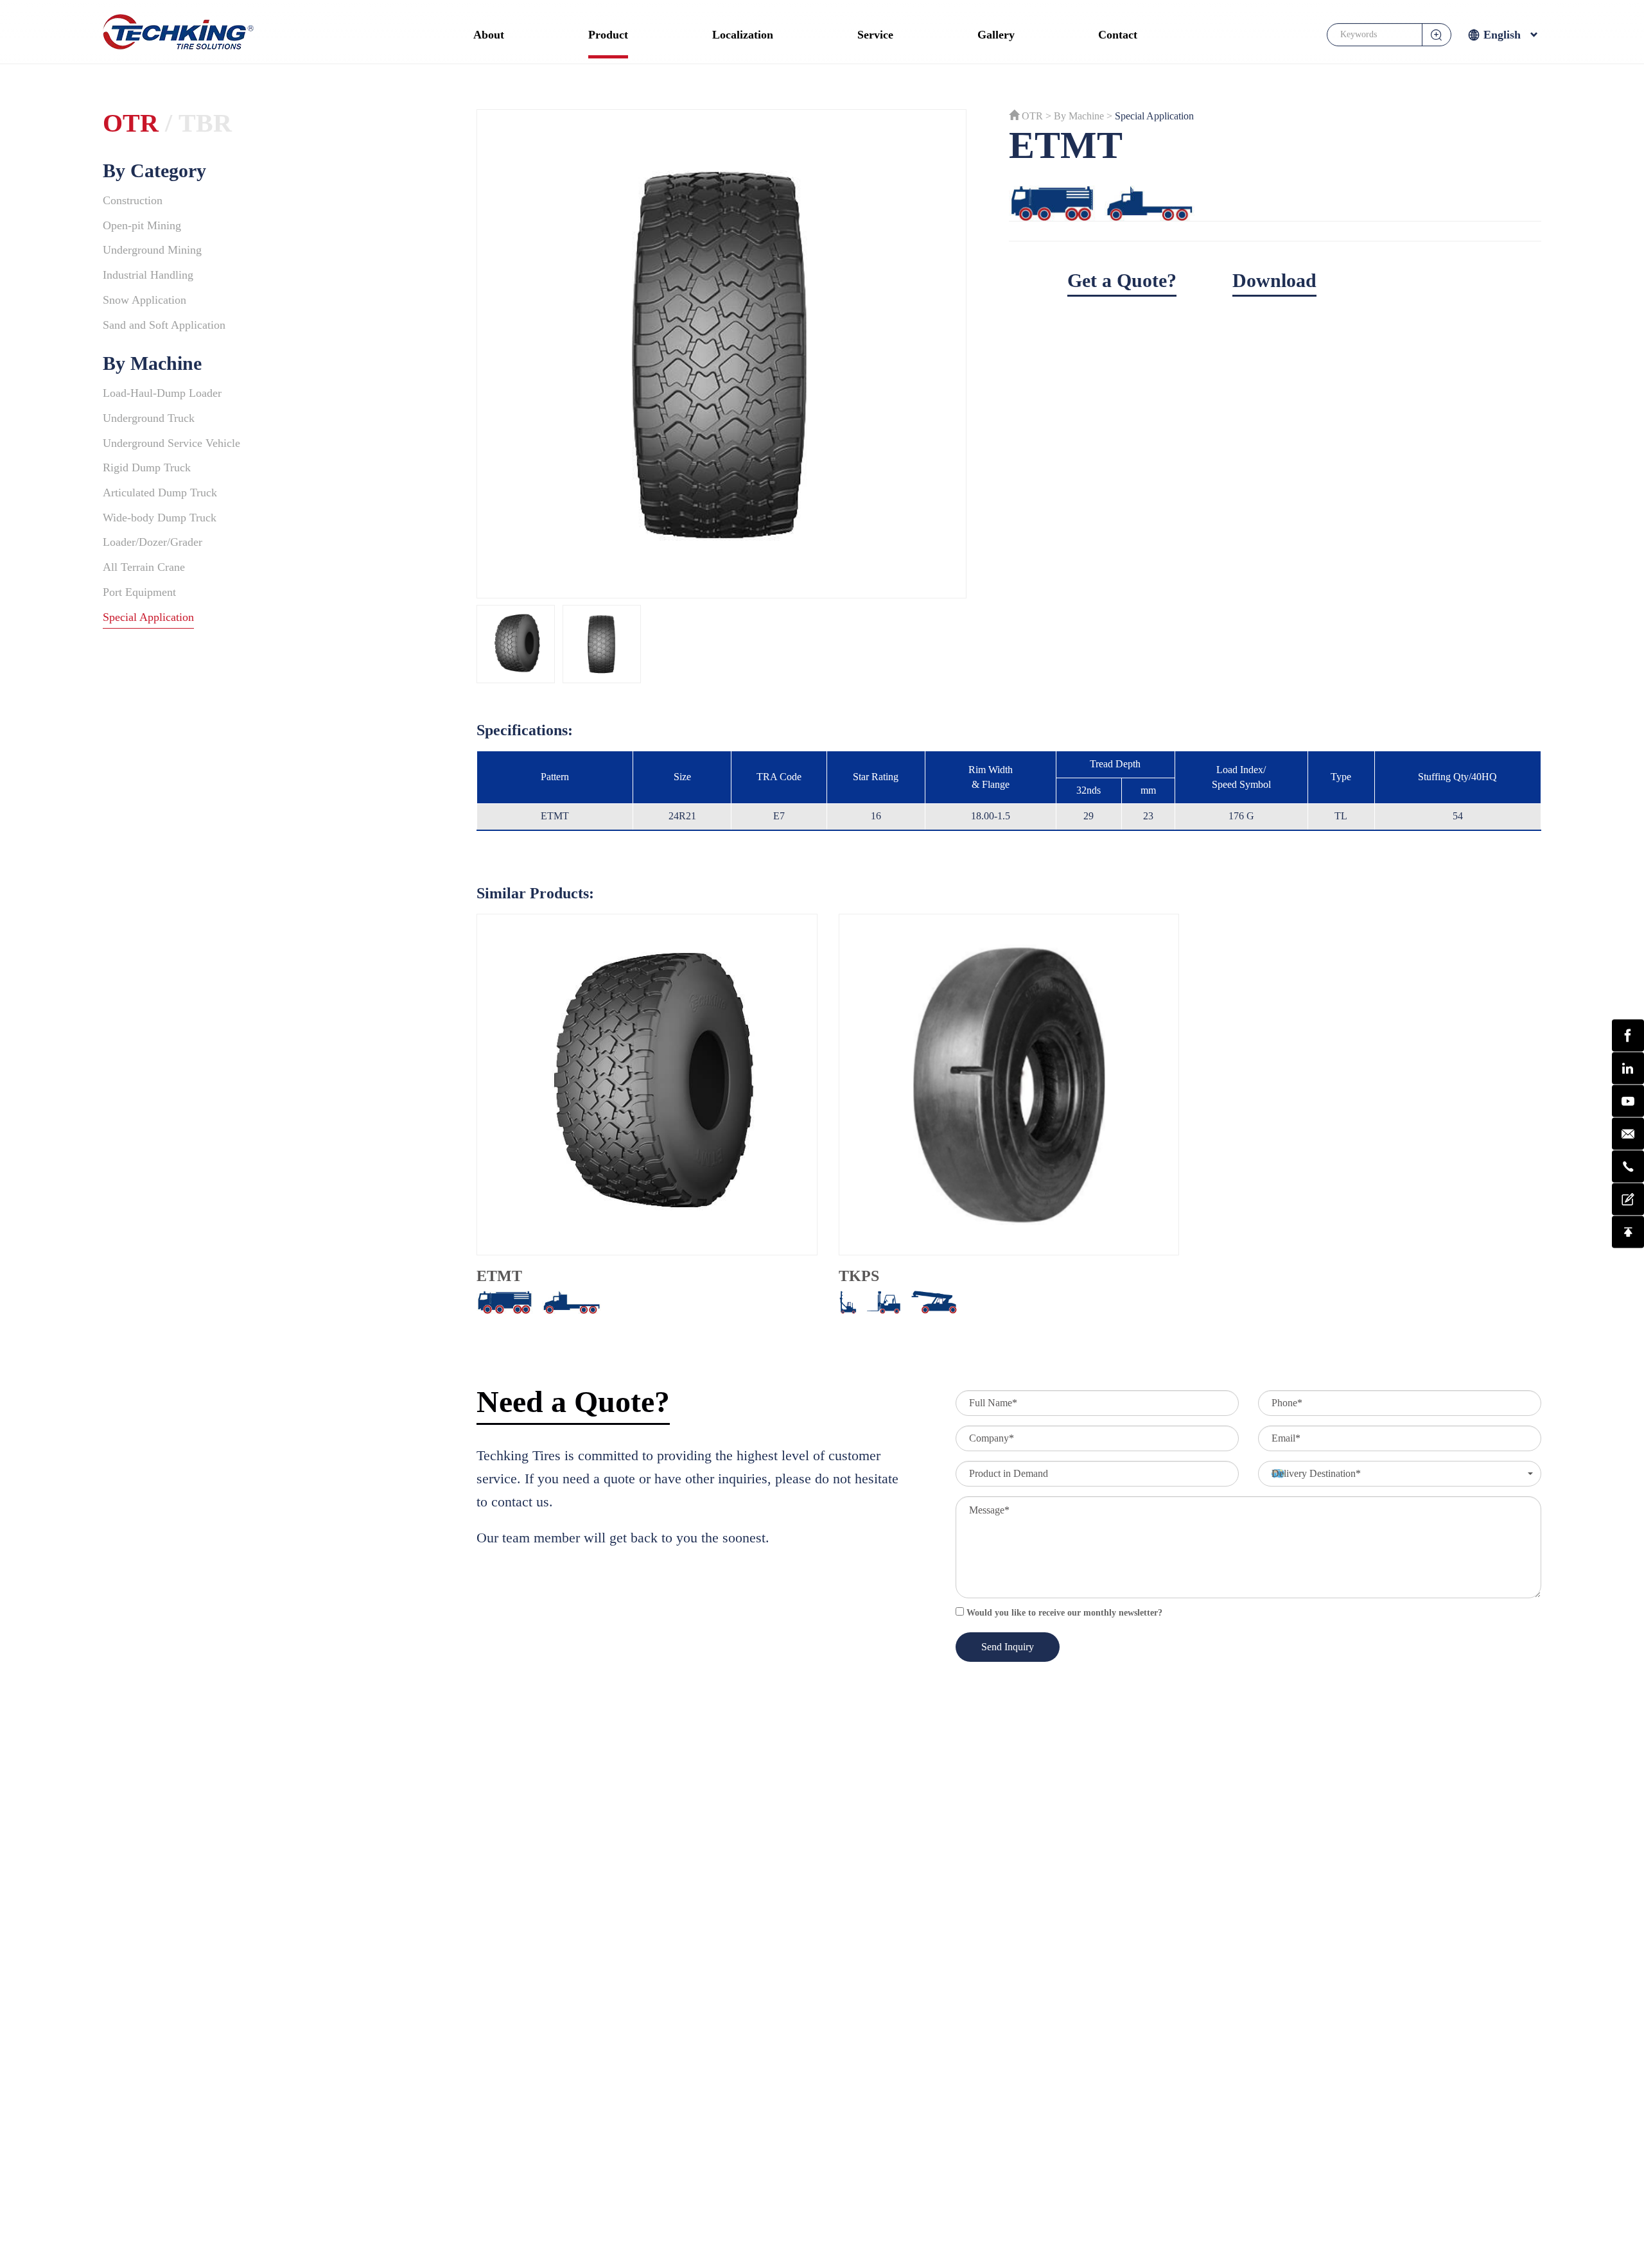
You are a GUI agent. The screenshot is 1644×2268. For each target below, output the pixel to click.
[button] (1400, 1474)
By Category (154, 170)
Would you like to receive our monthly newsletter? (1063, 1613)
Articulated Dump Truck (160, 493)
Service (875, 35)
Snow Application (144, 300)
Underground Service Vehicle (171, 443)
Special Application (148, 617)
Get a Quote (1610, 1199)
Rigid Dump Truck (147, 467)
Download (1274, 280)
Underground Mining (152, 250)
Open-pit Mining (142, 225)
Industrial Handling (148, 275)
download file (1427, 280)
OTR (131, 123)
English (1502, 35)
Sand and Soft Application (164, 325)
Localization (743, 35)
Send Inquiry (1008, 1647)
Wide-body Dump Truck (160, 518)
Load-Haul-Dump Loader (162, 393)
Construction (133, 200)
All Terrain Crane (144, 567)
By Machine (152, 363)
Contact (1118, 35)
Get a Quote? (1122, 280)
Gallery (996, 35)
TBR (205, 123)
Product (608, 35)
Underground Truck (149, 418)
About (489, 35)
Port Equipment (139, 592)
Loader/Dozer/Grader (153, 542)
